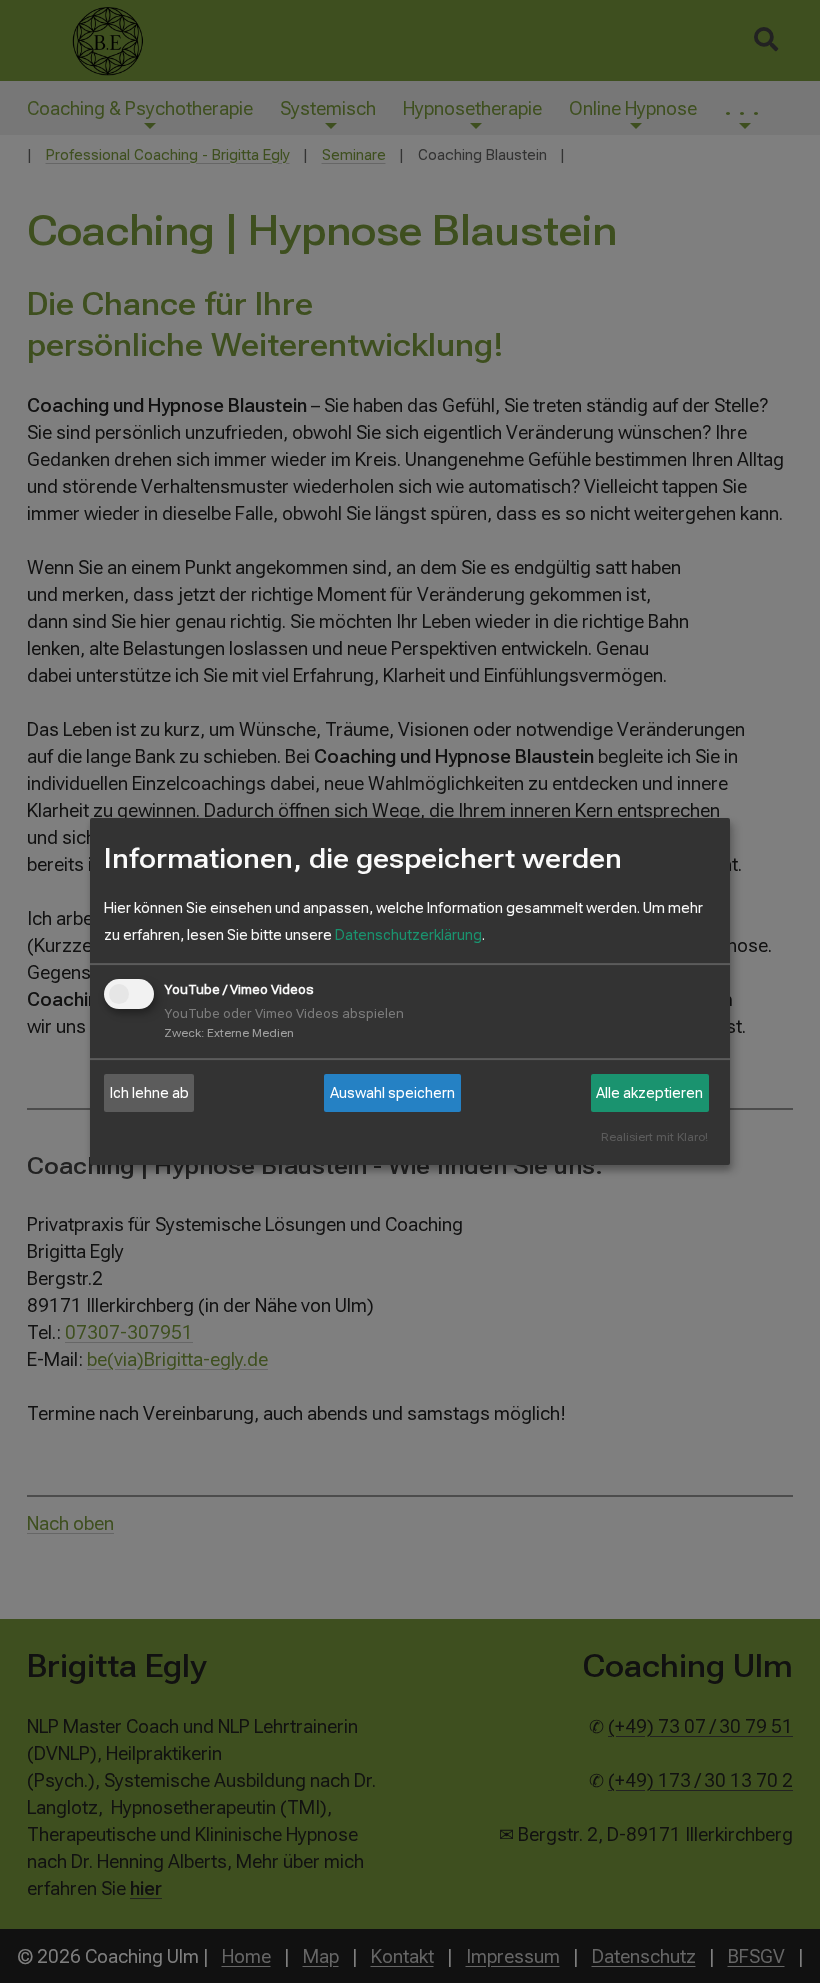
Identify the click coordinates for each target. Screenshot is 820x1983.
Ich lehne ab (149, 1093)
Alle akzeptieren (649, 1093)
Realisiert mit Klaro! (654, 1137)
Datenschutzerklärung (408, 935)
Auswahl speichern (392, 1093)
